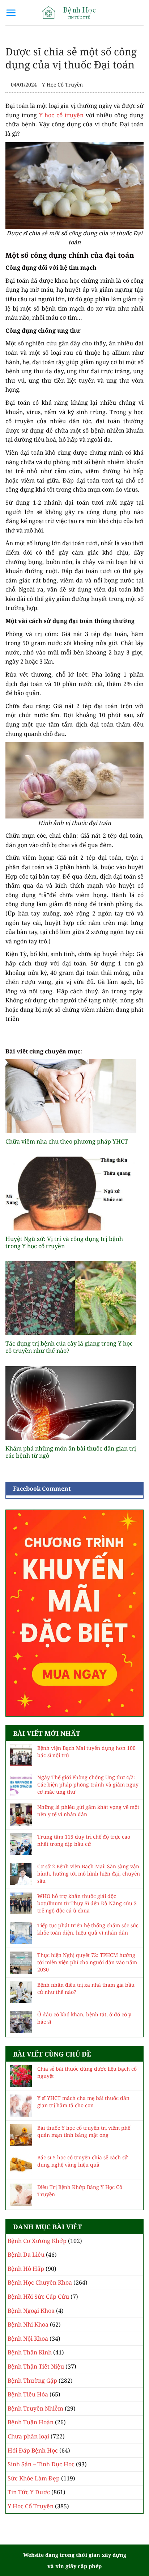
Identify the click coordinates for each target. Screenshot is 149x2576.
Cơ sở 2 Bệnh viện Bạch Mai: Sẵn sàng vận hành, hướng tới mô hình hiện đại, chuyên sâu (89, 1874)
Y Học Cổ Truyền (62, 85)
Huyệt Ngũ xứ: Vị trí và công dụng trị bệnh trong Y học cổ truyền (64, 1243)
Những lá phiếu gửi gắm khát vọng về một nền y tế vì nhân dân (88, 1811)
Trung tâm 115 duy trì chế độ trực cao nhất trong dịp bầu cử (84, 1840)
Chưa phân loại (28, 2436)
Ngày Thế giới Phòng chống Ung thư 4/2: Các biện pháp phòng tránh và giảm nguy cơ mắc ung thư (88, 1784)
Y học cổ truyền (61, 115)
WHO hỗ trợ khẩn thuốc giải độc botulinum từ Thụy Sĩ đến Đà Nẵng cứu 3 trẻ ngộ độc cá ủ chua (87, 1903)
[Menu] (11, 13)
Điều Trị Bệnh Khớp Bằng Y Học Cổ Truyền (80, 2191)
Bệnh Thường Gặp (32, 2381)
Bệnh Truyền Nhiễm (35, 2408)
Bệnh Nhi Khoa (28, 2324)
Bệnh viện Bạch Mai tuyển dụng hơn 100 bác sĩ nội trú (86, 1752)
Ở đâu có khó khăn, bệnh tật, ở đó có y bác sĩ (84, 2018)
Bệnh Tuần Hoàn (31, 2422)
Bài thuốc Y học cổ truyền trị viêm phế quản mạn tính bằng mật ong (84, 2131)
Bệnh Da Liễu (26, 2255)
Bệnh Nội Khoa (28, 2339)
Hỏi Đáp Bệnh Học (33, 2450)
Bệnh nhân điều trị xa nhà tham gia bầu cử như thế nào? (86, 1988)
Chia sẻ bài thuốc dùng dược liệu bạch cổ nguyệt (87, 2072)
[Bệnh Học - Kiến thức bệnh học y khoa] (74, 13)
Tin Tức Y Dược (29, 2492)
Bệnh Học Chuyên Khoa (40, 2282)
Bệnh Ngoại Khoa (31, 2311)
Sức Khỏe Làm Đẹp (34, 2478)
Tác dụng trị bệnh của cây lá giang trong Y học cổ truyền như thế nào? (69, 1347)
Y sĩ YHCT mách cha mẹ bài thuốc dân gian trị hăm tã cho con (83, 2102)
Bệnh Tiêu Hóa (28, 2394)
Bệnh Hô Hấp (26, 2269)
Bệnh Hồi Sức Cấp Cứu (38, 2297)
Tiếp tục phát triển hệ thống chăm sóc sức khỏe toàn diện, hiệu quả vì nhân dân (88, 1929)
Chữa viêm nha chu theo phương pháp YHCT (67, 1142)
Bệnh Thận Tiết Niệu (36, 2366)
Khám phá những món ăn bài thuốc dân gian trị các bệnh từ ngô (71, 1452)
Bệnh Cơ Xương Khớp (37, 2241)
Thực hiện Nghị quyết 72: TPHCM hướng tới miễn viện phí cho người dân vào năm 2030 (87, 1962)
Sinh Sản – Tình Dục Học (41, 2464)
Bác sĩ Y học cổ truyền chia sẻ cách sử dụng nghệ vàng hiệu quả (82, 2161)
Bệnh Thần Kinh (30, 2352)
